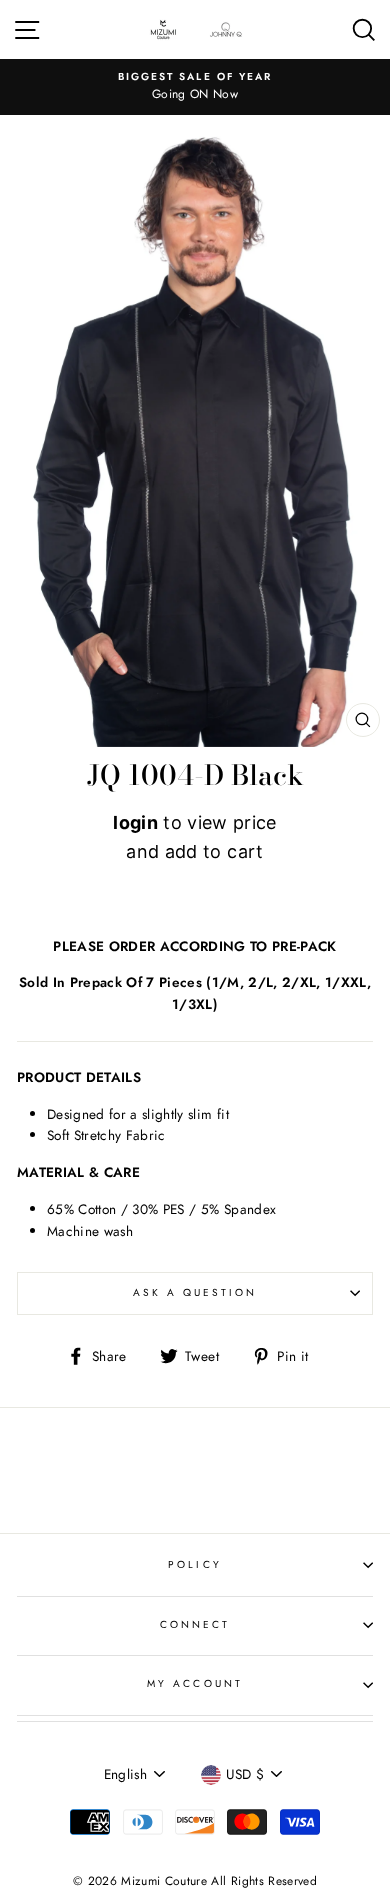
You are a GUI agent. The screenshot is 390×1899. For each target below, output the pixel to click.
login (135, 822)
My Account (195, 1683)
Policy (194, 1564)
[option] (195, 87)
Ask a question (195, 1292)
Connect (195, 1624)
